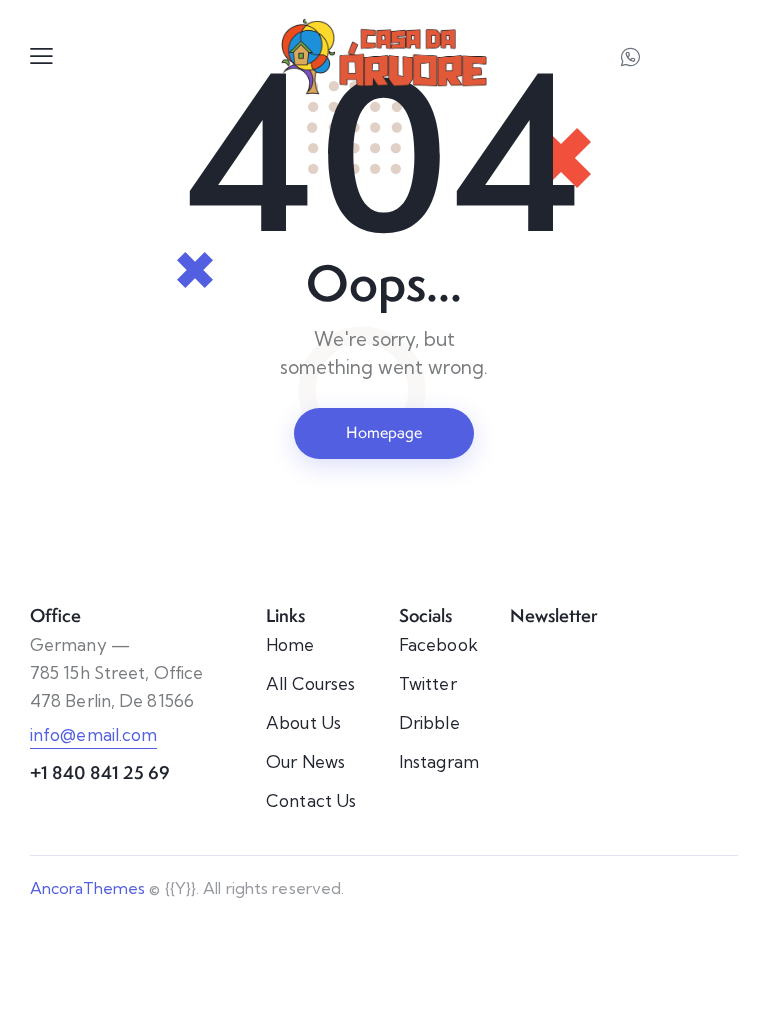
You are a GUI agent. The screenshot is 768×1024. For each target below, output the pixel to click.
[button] (41, 55)
